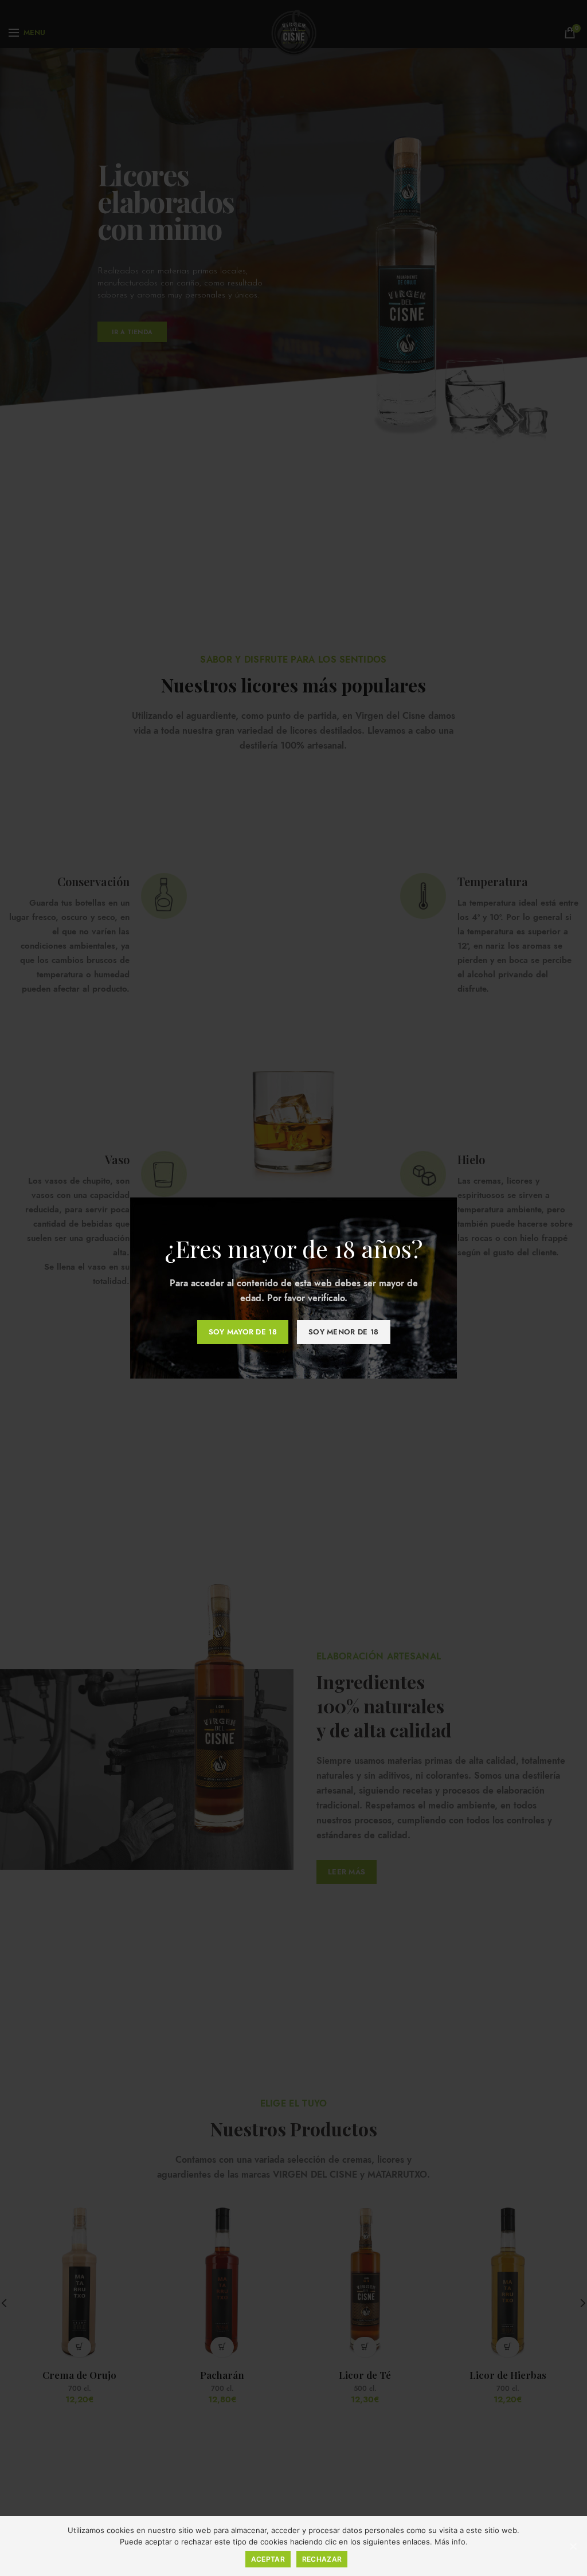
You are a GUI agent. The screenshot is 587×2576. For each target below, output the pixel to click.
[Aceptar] (573, 2546)
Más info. (451, 2542)
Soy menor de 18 (344, 1332)
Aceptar (268, 2559)
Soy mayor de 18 (243, 1332)
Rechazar (322, 2559)
